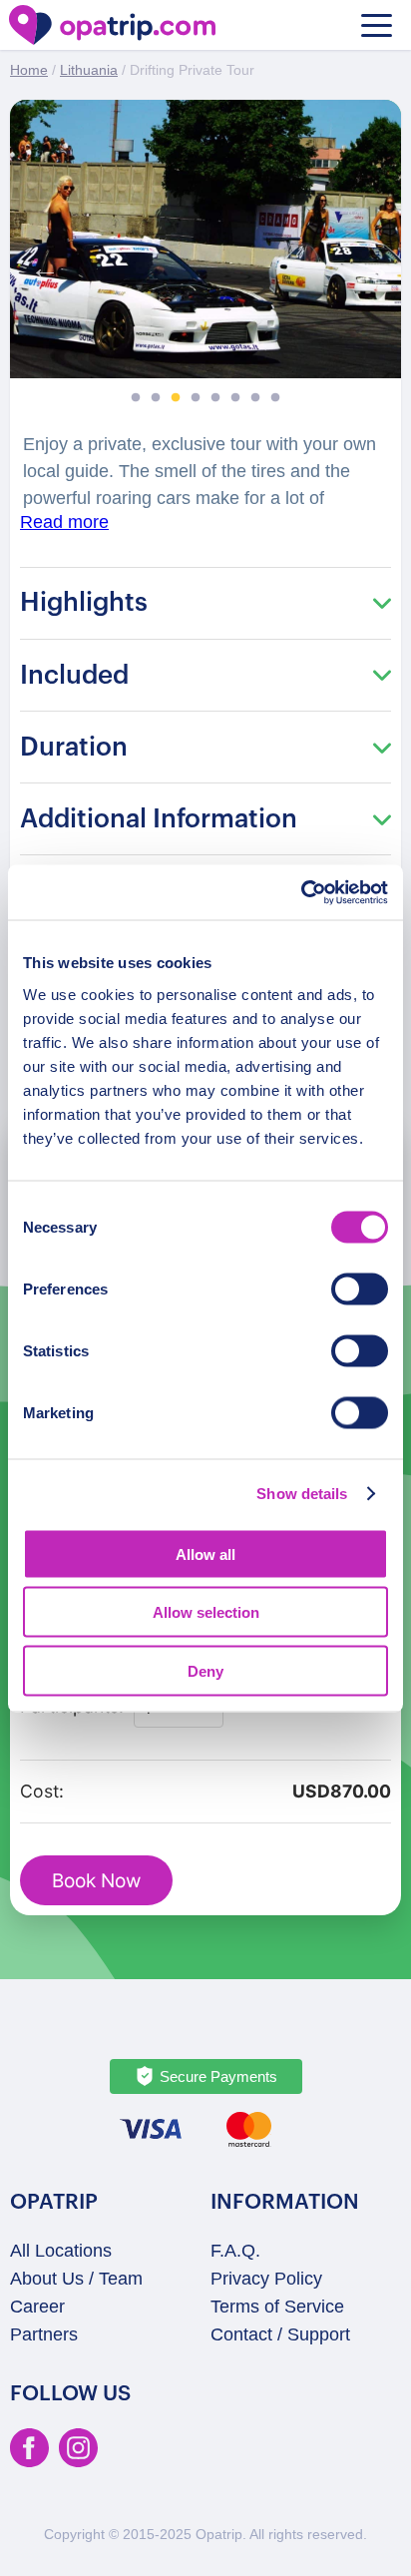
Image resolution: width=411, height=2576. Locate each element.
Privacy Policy (266, 2279)
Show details (302, 1494)
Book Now (96, 1881)
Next (371, 263)
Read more (64, 522)
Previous (40, 263)
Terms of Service (277, 2307)
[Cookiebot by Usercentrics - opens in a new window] (301, 892)
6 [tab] (235, 398)
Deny (205, 1670)
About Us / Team (76, 2279)
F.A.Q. (235, 2251)
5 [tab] (215, 398)
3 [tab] (176, 398)
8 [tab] (275, 398)
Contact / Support (280, 2334)
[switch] (360, 1288)
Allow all (205, 1553)
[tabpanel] (205, 239)
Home (29, 70)
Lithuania (89, 70)
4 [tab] (196, 398)
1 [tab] (136, 398)
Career (37, 2307)
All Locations (61, 2251)
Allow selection (206, 1612)
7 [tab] (255, 398)
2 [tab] (156, 398)
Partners (44, 2334)
